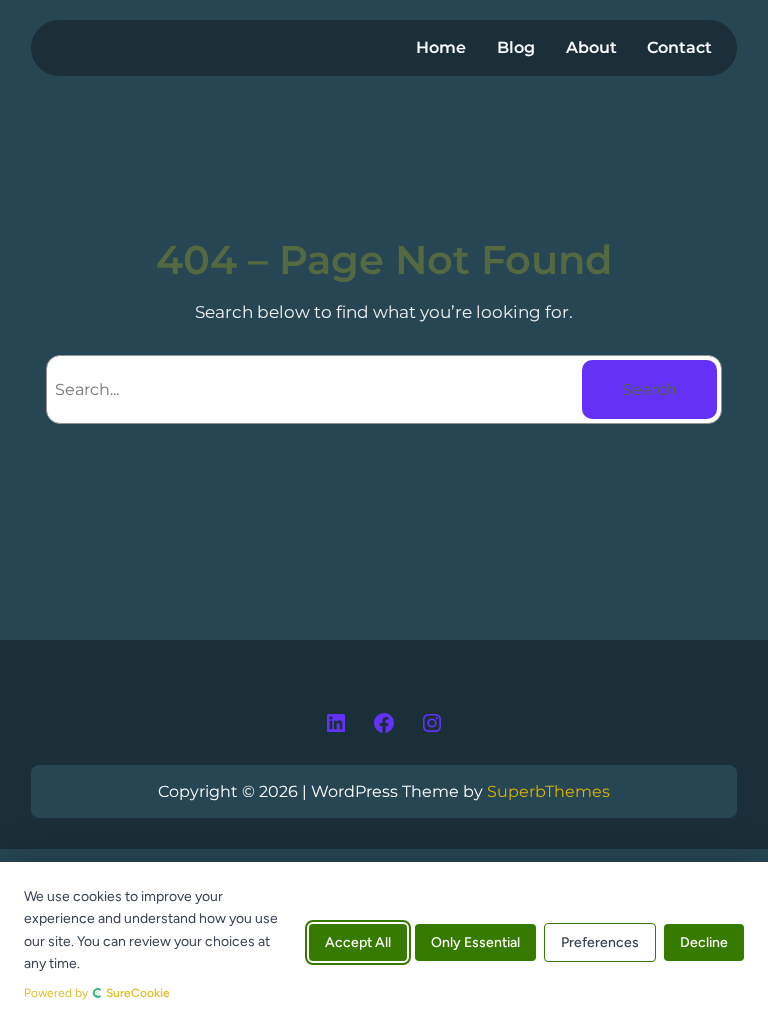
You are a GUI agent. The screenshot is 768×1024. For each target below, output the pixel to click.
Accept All (358, 943)
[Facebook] (384, 723)
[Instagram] (432, 723)
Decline (704, 943)
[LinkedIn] (336, 723)
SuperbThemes (548, 791)
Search (649, 389)
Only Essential (475, 943)
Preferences (600, 943)
